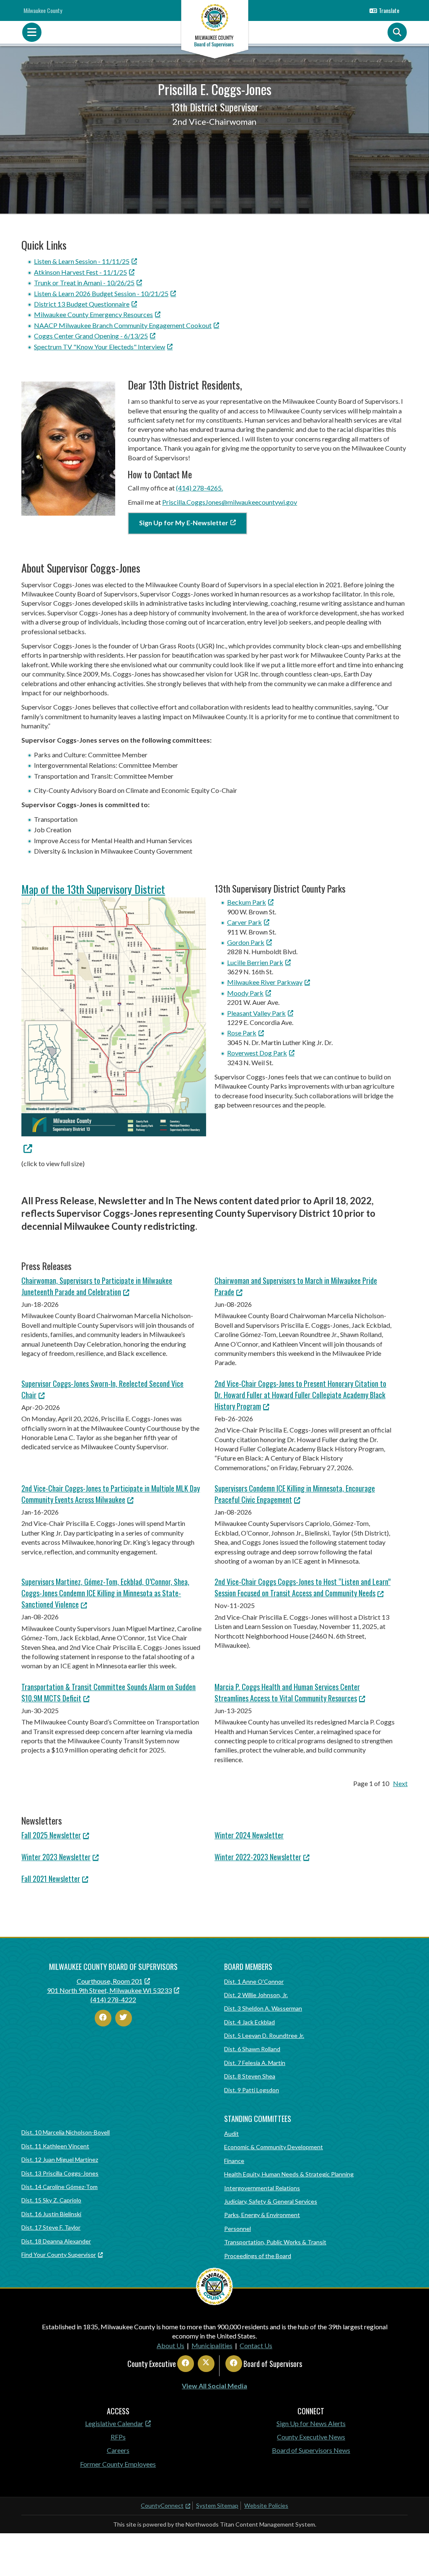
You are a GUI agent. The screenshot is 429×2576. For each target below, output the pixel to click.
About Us (171, 2345)
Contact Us (256, 2345)
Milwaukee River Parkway (265, 982)
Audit (231, 2133)
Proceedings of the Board (258, 2256)
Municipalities (212, 2345)
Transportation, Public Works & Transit (275, 2242)
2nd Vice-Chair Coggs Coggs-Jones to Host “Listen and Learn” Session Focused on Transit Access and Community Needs (302, 1587)
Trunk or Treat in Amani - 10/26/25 (84, 283)
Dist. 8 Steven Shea (250, 2076)
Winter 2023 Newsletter (56, 1857)
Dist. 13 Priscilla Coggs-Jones (60, 2173)
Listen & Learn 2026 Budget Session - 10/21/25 (101, 293)
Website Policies (266, 2505)
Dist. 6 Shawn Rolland (252, 2049)
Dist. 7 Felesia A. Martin (255, 2063)
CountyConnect (162, 2505)
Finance (234, 2161)
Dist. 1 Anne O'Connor (254, 1981)
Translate (389, 10)
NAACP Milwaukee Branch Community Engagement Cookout (123, 325)
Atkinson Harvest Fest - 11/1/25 (80, 272)
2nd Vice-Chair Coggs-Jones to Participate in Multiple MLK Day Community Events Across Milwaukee (111, 1494)
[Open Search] (397, 32)
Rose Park (242, 1033)
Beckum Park (247, 902)
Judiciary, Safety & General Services (271, 2201)
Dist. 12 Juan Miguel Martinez (60, 2159)
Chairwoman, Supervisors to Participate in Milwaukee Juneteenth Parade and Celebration (97, 1286)
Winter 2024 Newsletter (249, 1835)
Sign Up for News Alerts (311, 2423)
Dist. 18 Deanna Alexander (56, 2241)
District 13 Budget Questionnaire (82, 304)
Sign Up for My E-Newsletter (184, 523)
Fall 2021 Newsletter (51, 1879)
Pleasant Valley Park (256, 1013)
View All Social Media (214, 2386)
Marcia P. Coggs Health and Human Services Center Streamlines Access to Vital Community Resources (287, 1692)
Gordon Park (246, 942)
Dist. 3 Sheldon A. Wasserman (263, 2008)
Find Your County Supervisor (59, 2255)
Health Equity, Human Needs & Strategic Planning (289, 2174)
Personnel (238, 2229)
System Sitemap (217, 2505)
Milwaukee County (43, 10)
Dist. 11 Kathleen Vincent (55, 2146)
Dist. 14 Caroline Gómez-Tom (59, 2187)
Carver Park (244, 922)
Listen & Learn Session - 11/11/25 (82, 261)
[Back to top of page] (411, 2556)
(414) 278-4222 (113, 1999)
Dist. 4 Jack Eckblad (249, 2022)
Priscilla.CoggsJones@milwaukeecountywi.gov (230, 502)
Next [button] (400, 1783)
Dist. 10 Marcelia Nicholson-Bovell (66, 2132)
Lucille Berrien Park (255, 962)
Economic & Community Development (274, 2147)
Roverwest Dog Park (257, 1053)
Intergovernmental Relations (262, 2188)
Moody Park (245, 993)
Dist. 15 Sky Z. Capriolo (51, 2200)
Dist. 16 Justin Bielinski (51, 2214)
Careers (118, 2450)
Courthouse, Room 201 (110, 1981)
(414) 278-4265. (199, 488)
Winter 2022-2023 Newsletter (258, 1857)
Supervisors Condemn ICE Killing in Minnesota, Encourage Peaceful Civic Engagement (295, 1494)
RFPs (118, 2437)
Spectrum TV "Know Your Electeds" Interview (99, 347)
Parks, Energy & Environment (262, 2215)
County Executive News (311, 2437)
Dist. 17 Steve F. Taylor (51, 2227)
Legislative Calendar (114, 2423)
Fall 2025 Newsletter (51, 1835)
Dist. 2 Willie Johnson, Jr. (256, 1995)
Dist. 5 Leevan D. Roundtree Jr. (264, 2035)
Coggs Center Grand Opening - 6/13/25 (91, 336)
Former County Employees (118, 2464)
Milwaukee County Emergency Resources (93, 314)
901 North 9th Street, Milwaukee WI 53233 (109, 1990)
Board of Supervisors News (311, 2450)
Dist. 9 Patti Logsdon (252, 2090)
